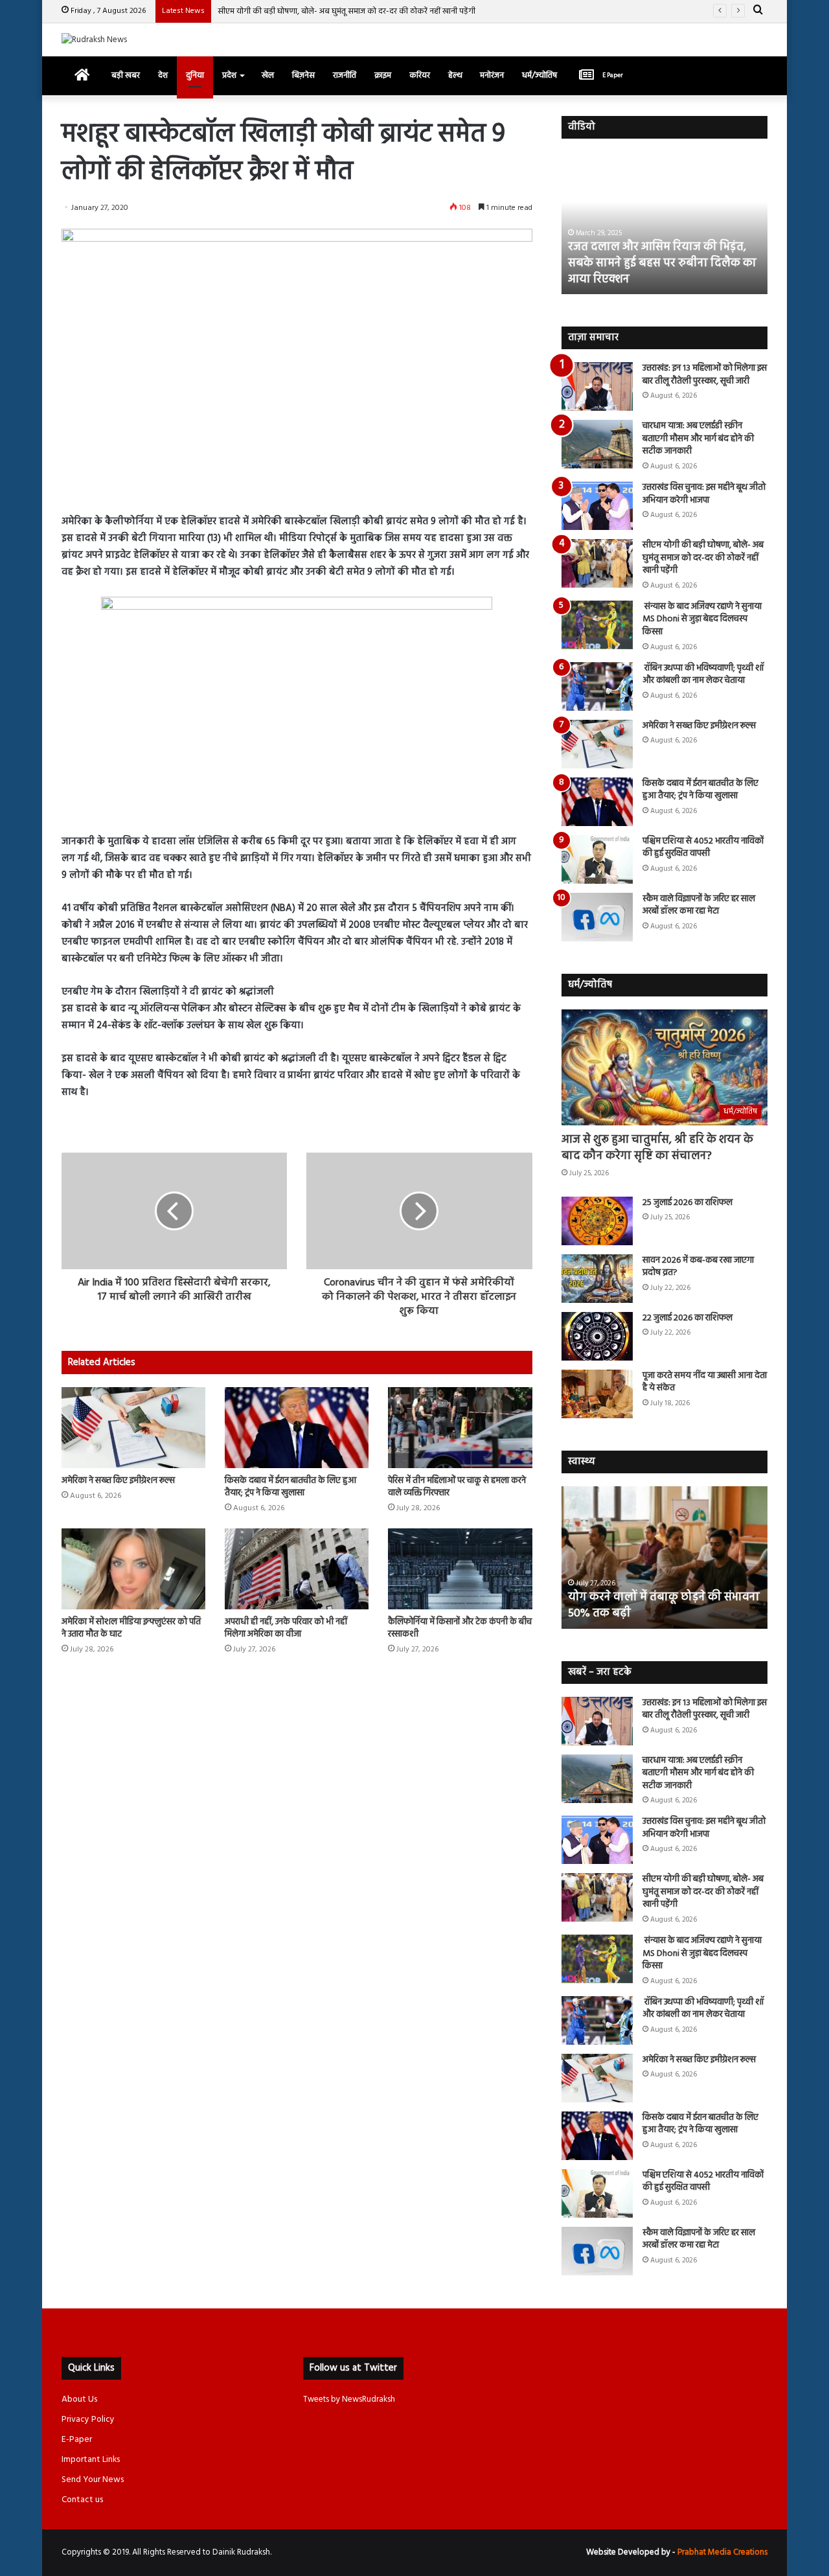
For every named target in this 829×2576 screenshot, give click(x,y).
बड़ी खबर (126, 75)
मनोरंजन (492, 75)
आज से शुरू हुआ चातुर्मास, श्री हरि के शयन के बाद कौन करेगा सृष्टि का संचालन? (657, 1148)
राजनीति (345, 75)
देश (163, 75)
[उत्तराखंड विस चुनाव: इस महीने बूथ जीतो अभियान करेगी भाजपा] (597, 506)
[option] (665, 223)
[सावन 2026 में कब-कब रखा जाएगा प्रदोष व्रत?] (597, 1279)
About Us (79, 2399)
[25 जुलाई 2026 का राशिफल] (597, 1221)
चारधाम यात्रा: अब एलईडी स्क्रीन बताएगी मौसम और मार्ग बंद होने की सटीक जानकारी (698, 439)
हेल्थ (455, 75)
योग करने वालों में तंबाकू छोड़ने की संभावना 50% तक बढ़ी (664, 1605)
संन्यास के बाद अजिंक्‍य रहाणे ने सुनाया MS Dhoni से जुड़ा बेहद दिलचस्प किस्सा (337, 11)
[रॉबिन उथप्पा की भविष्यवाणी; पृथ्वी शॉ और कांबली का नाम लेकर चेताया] (597, 686)
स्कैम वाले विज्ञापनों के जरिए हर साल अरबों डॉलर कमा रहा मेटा (699, 905)
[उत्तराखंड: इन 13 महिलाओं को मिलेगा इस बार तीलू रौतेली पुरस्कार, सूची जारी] (597, 386)
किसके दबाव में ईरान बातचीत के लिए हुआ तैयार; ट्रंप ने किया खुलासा (290, 1487)
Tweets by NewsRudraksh (349, 2399)
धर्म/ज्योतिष (539, 75)
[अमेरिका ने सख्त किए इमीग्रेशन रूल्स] (133, 1428)
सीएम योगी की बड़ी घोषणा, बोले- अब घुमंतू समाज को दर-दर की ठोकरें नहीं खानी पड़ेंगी (703, 558)
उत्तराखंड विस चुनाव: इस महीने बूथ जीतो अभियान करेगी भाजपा (704, 494)
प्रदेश (229, 75)
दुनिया (195, 75)
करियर (420, 75)
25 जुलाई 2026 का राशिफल (687, 1203)
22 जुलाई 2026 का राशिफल (687, 1318)
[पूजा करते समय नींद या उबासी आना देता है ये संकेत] (597, 1394)
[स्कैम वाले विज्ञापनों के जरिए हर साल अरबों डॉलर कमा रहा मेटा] (597, 917)
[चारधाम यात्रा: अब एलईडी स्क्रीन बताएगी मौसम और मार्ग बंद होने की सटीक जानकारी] (597, 444)
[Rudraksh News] (94, 40)
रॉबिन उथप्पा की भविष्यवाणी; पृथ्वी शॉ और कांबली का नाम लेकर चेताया (703, 675)
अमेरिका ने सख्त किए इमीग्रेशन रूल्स (118, 1481)
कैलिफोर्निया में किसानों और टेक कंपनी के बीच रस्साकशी (460, 1628)
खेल (268, 75)
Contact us (82, 2500)
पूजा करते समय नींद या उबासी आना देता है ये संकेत (705, 1382)
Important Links (91, 2460)
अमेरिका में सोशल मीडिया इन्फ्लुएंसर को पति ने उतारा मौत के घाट (131, 1628)
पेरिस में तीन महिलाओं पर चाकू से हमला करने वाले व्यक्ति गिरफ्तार (457, 1487)
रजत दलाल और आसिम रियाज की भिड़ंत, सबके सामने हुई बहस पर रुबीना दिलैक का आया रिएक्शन (662, 263)
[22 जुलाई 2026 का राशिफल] (597, 1336)
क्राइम (383, 75)
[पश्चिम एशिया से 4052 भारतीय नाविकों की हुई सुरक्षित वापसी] (597, 859)
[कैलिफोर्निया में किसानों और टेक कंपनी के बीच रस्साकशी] (460, 1569)
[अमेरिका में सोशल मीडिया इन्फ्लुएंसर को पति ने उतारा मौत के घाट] (133, 1569)
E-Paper (77, 2440)
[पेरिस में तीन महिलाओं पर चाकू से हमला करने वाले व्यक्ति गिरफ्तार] (460, 1428)
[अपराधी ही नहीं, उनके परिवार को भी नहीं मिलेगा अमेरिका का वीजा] (297, 1569)
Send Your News (93, 2480)
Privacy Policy (88, 2420)
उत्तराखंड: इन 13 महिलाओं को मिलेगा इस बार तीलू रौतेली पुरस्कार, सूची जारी (705, 375)
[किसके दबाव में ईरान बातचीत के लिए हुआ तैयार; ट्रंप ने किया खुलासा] (297, 1428)
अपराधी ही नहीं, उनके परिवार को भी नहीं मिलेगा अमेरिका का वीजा (286, 1628)
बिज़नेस (303, 75)
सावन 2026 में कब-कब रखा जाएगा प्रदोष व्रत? (698, 1267)
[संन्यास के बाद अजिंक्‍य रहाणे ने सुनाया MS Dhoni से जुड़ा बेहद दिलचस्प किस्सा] (597, 625)
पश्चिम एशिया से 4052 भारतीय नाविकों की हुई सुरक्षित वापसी (703, 848)
